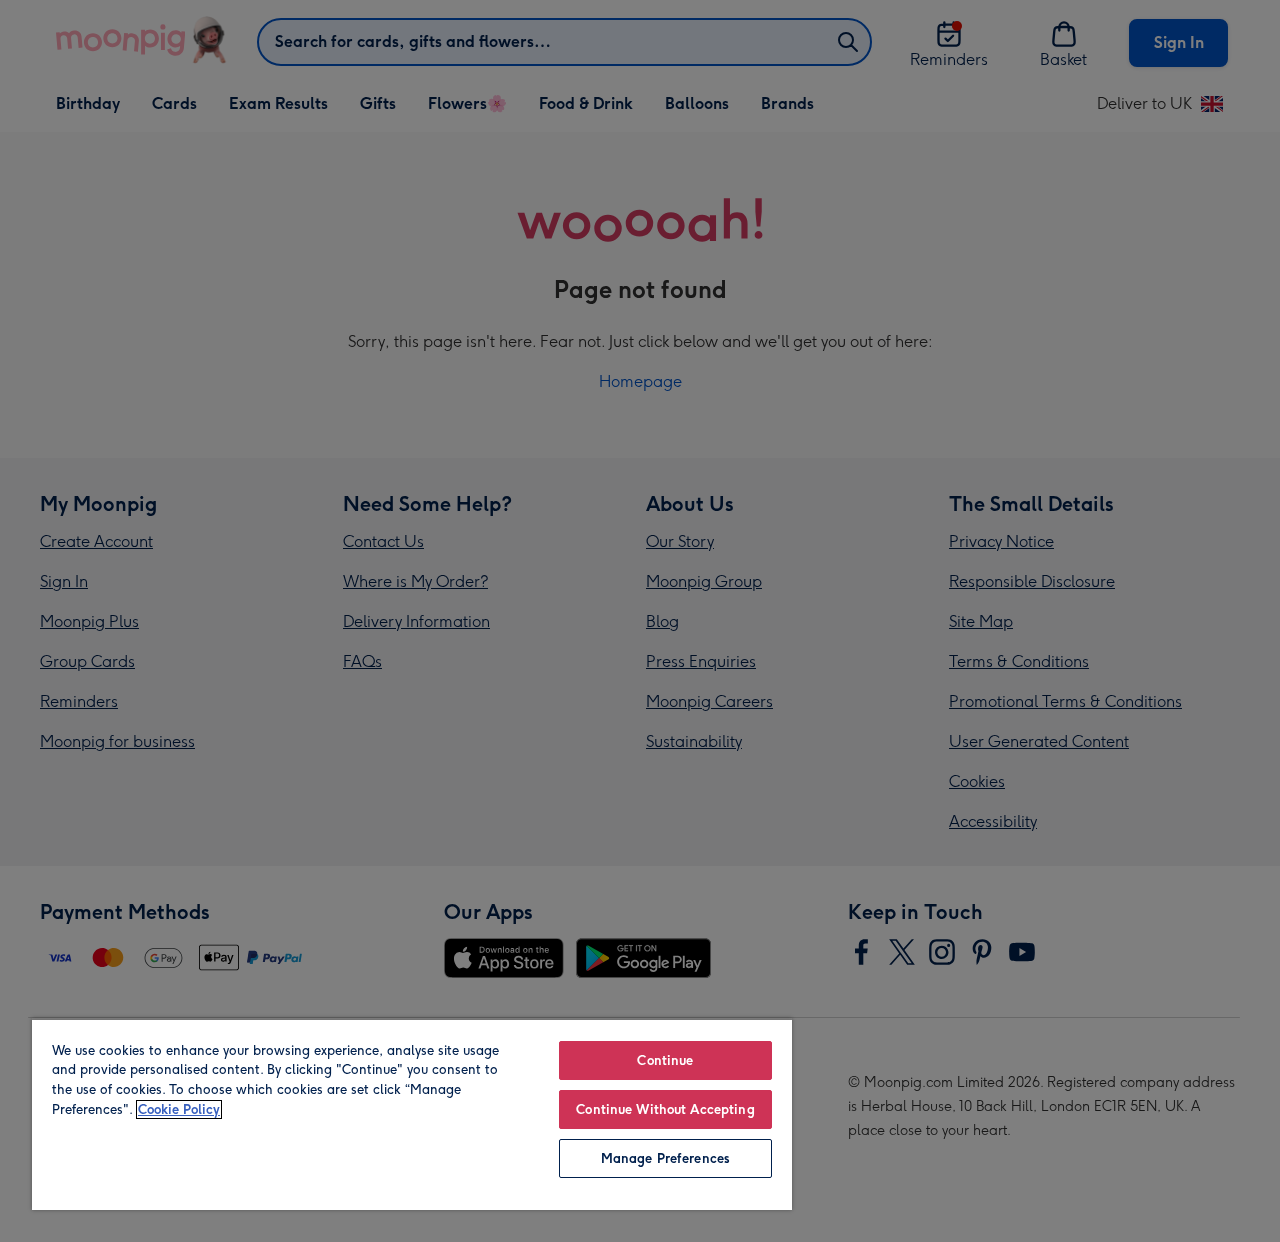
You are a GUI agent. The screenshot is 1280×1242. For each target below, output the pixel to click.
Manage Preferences (665, 1158)
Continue (665, 1060)
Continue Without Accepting (665, 1109)
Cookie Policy (179, 1109)
